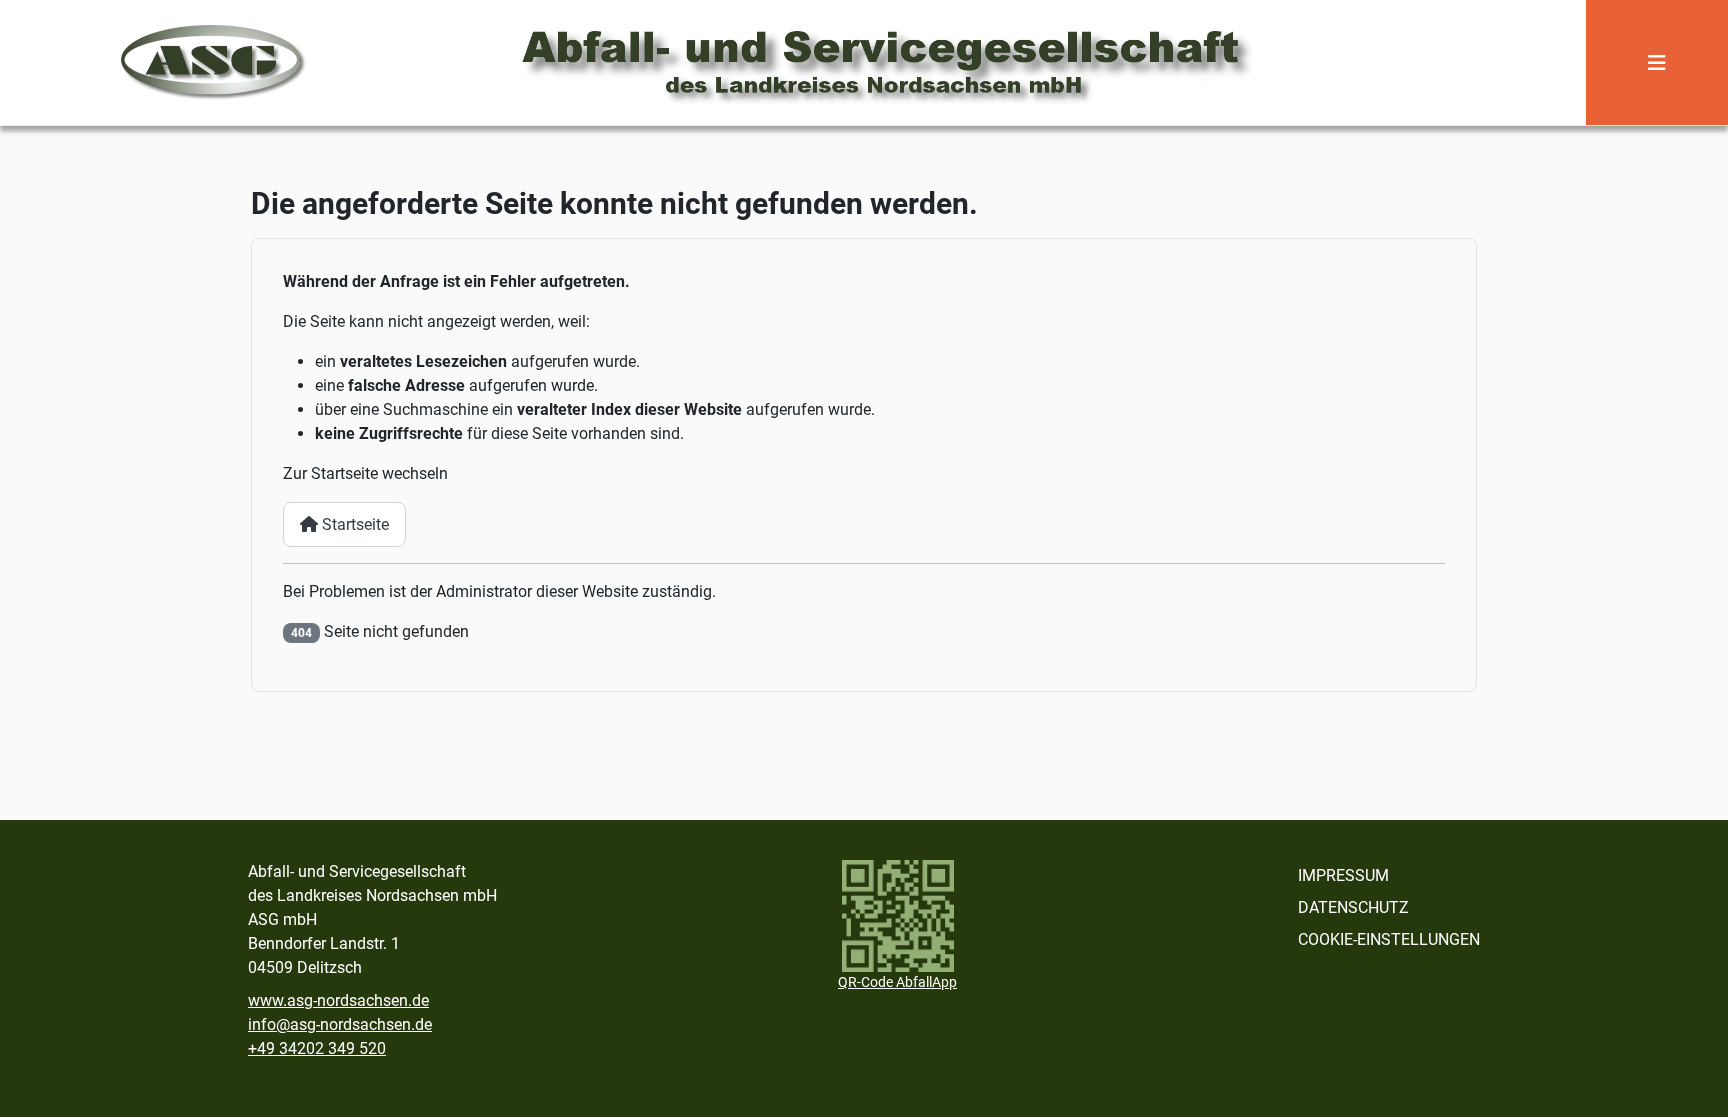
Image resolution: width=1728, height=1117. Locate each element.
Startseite (353, 524)
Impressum (1343, 875)
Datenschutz (1353, 907)
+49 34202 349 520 (317, 1048)
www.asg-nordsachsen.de (338, 1000)
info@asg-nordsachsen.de (340, 1024)
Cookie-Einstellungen (1389, 939)
